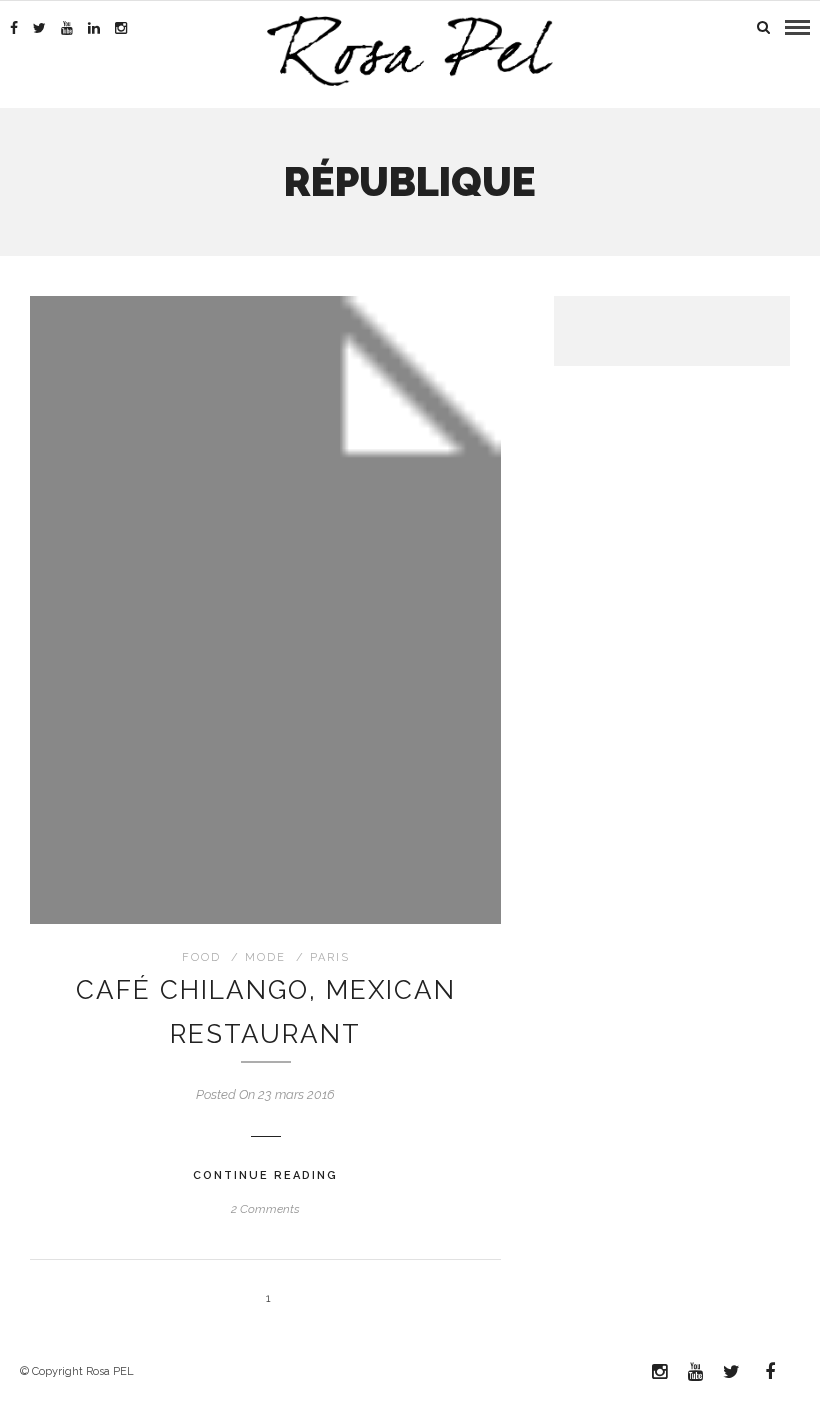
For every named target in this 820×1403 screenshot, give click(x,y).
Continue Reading (265, 1175)
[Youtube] (67, 28)
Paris (330, 957)
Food (201, 957)
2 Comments (265, 1209)
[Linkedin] (94, 28)
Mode (265, 957)
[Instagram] (121, 28)
